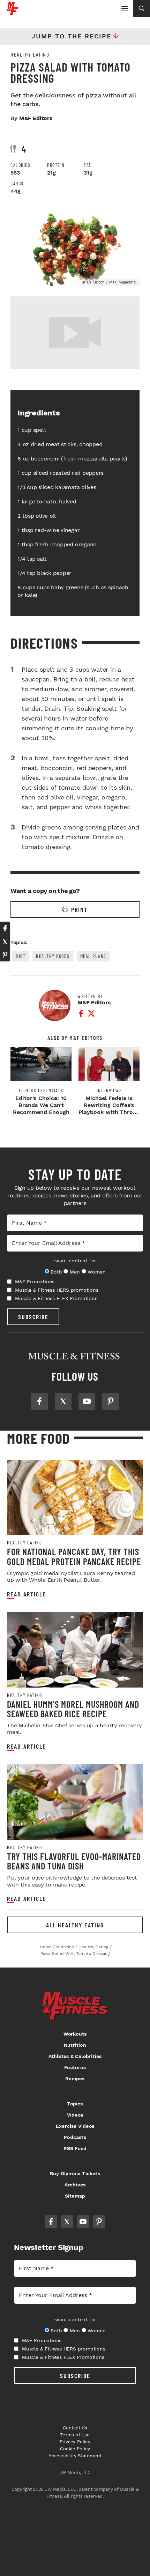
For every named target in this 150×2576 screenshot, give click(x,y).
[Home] (13, 12)
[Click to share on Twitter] (5, 942)
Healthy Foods (53, 956)
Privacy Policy (75, 2442)
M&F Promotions (35, 1282)
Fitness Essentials (41, 1091)
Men (75, 1272)
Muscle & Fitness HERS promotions (57, 1290)
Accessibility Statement (75, 2456)
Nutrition (75, 2045)
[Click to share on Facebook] (5, 928)
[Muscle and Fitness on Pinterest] (111, 1401)
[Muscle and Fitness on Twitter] (63, 1401)
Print (79, 909)
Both (56, 1272)
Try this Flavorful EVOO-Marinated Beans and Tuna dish (74, 1861)
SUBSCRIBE (33, 1317)
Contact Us (75, 2428)
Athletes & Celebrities (75, 2056)
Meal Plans (93, 956)
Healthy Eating (30, 54)
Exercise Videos (75, 2126)
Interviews (109, 1091)
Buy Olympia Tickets (75, 2173)
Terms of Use (75, 2435)
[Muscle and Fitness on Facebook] (39, 1401)
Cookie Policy (75, 2449)
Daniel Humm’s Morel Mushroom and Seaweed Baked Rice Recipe (73, 1709)
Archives (75, 2185)
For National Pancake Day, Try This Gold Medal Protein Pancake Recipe (74, 1556)
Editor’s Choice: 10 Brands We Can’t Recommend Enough (41, 1105)
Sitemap (75, 2196)
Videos (75, 2115)
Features (75, 2067)
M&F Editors (36, 118)
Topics (75, 2104)
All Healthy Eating (75, 1925)
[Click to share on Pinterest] (5, 955)
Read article (27, 1594)
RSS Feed (75, 2148)
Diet (21, 956)
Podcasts (75, 2137)
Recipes (75, 2079)
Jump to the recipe (71, 36)
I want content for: (75, 1261)
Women (96, 1272)
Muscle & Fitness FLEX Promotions (56, 1298)
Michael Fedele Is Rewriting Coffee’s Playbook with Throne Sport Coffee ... (109, 1109)
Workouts (75, 2034)
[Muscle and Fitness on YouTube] (87, 1401)
